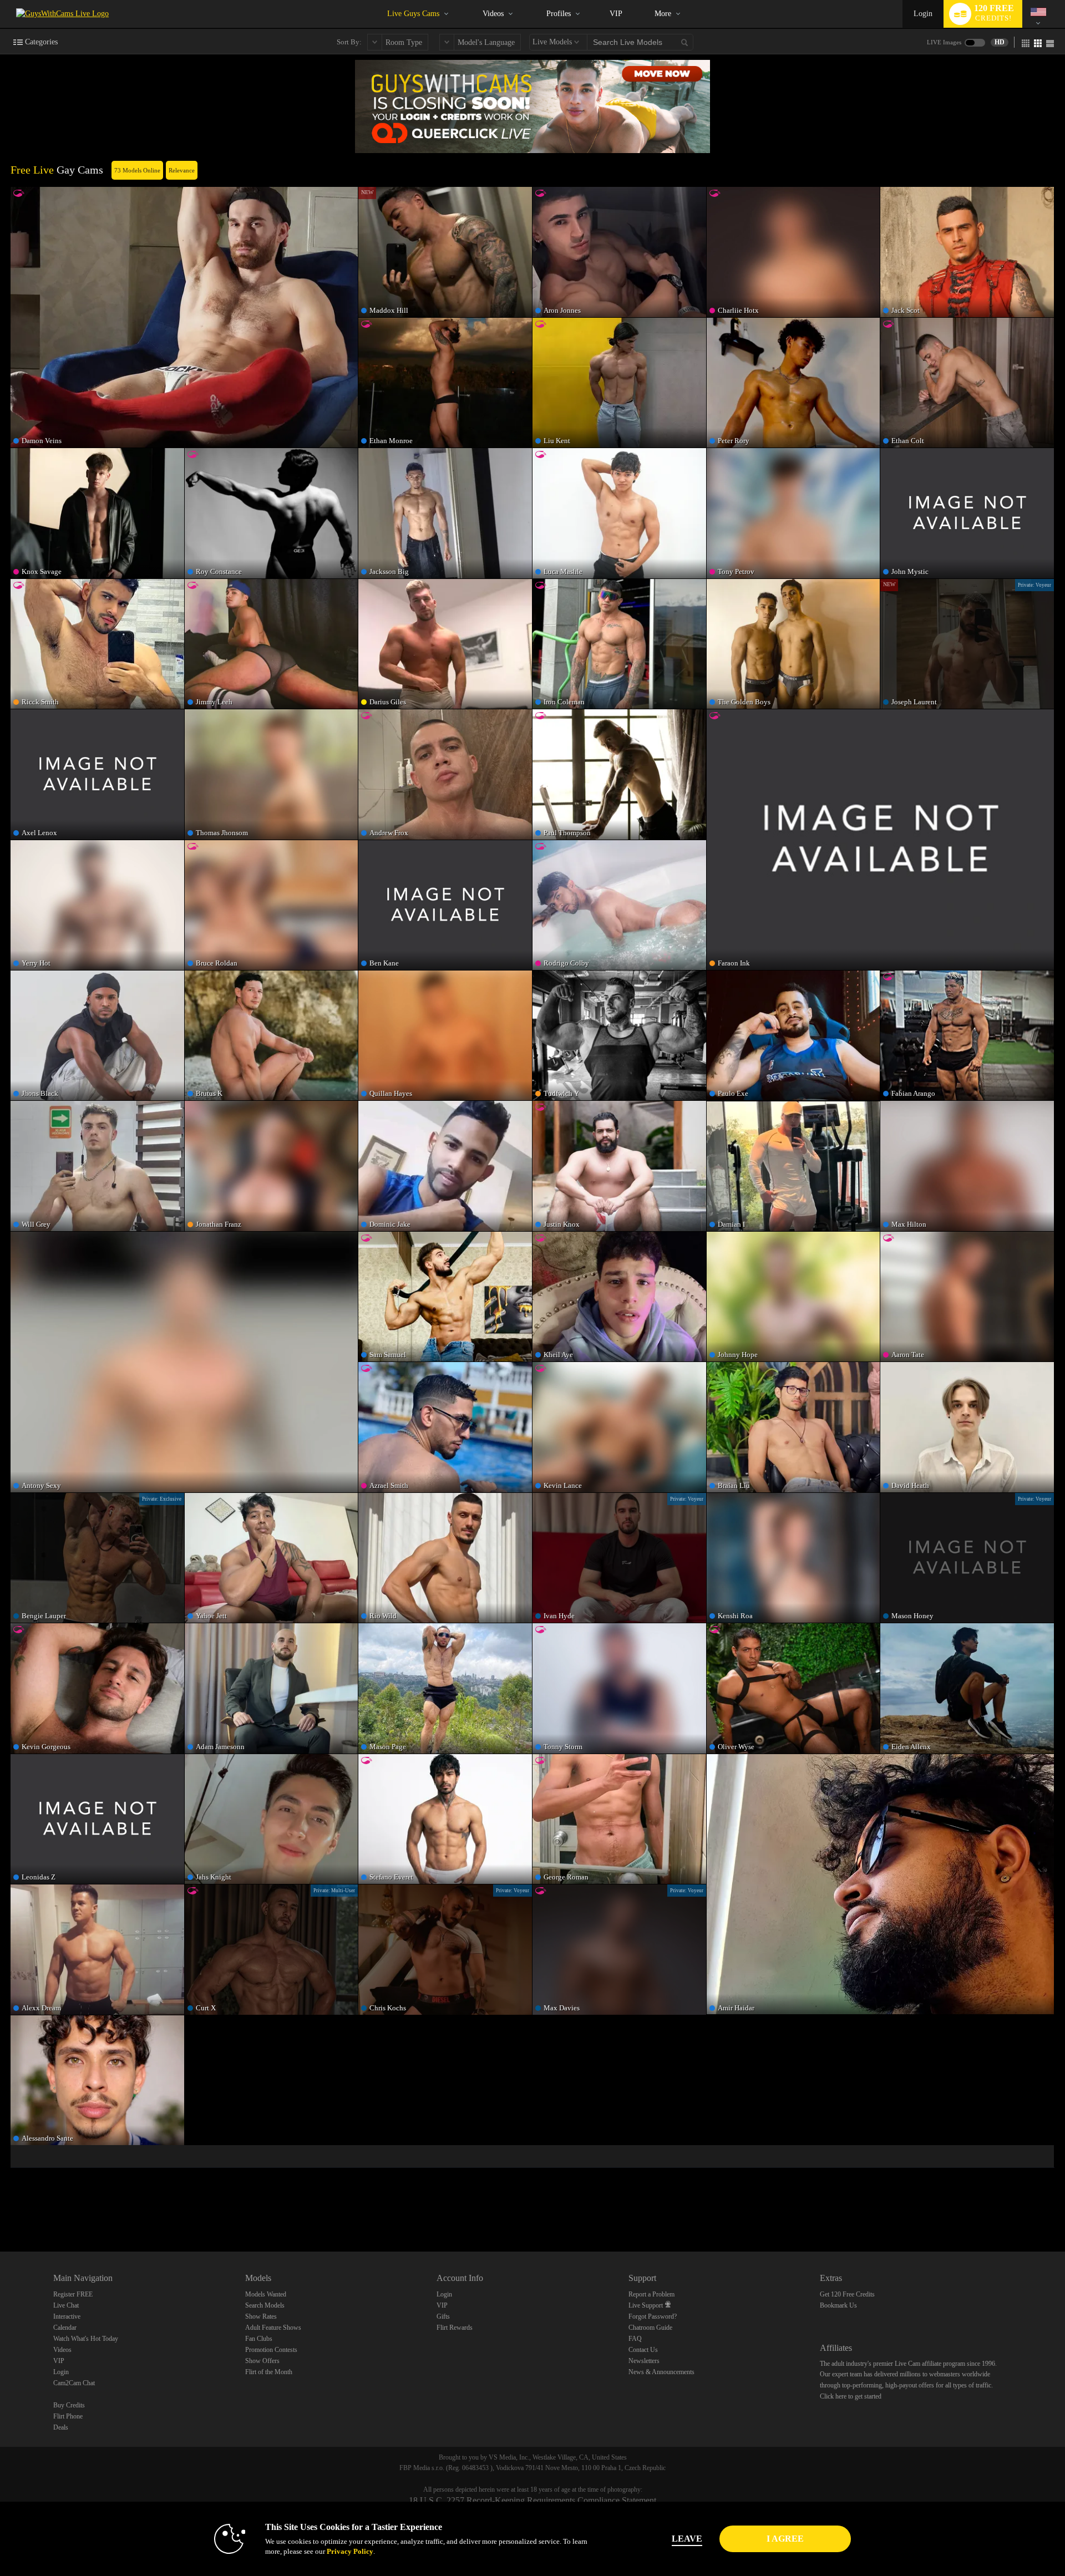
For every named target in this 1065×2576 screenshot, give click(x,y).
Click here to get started (851, 2396)
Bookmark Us (838, 2305)
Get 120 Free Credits (847, 2294)
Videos (493, 14)
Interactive (67, 2316)
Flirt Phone (68, 2416)
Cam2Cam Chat (74, 2383)
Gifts (443, 2316)
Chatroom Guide (650, 2328)
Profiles (559, 14)
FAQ (635, 2339)
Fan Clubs (259, 2339)
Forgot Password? (653, 2316)
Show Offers (262, 2361)
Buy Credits (69, 2405)
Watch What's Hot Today (86, 2339)
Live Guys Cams (413, 14)
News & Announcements (661, 2372)
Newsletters (644, 2361)
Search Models (265, 2305)
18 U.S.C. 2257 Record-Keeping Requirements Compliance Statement (532, 2500)
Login (923, 14)
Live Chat (66, 2305)
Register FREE (73, 2294)
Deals (61, 2427)
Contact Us (643, 2350)
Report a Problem (651, 2294)
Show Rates (261, 2316)
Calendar (65, 2328)
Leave (687, 2539)
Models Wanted (266, 2294)
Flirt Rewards (455, 2328)
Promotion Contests (271, 2350)
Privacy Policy (350, 2551)
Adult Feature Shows (273, 2328)
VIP (616, 14)
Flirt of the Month (269, 2372)
